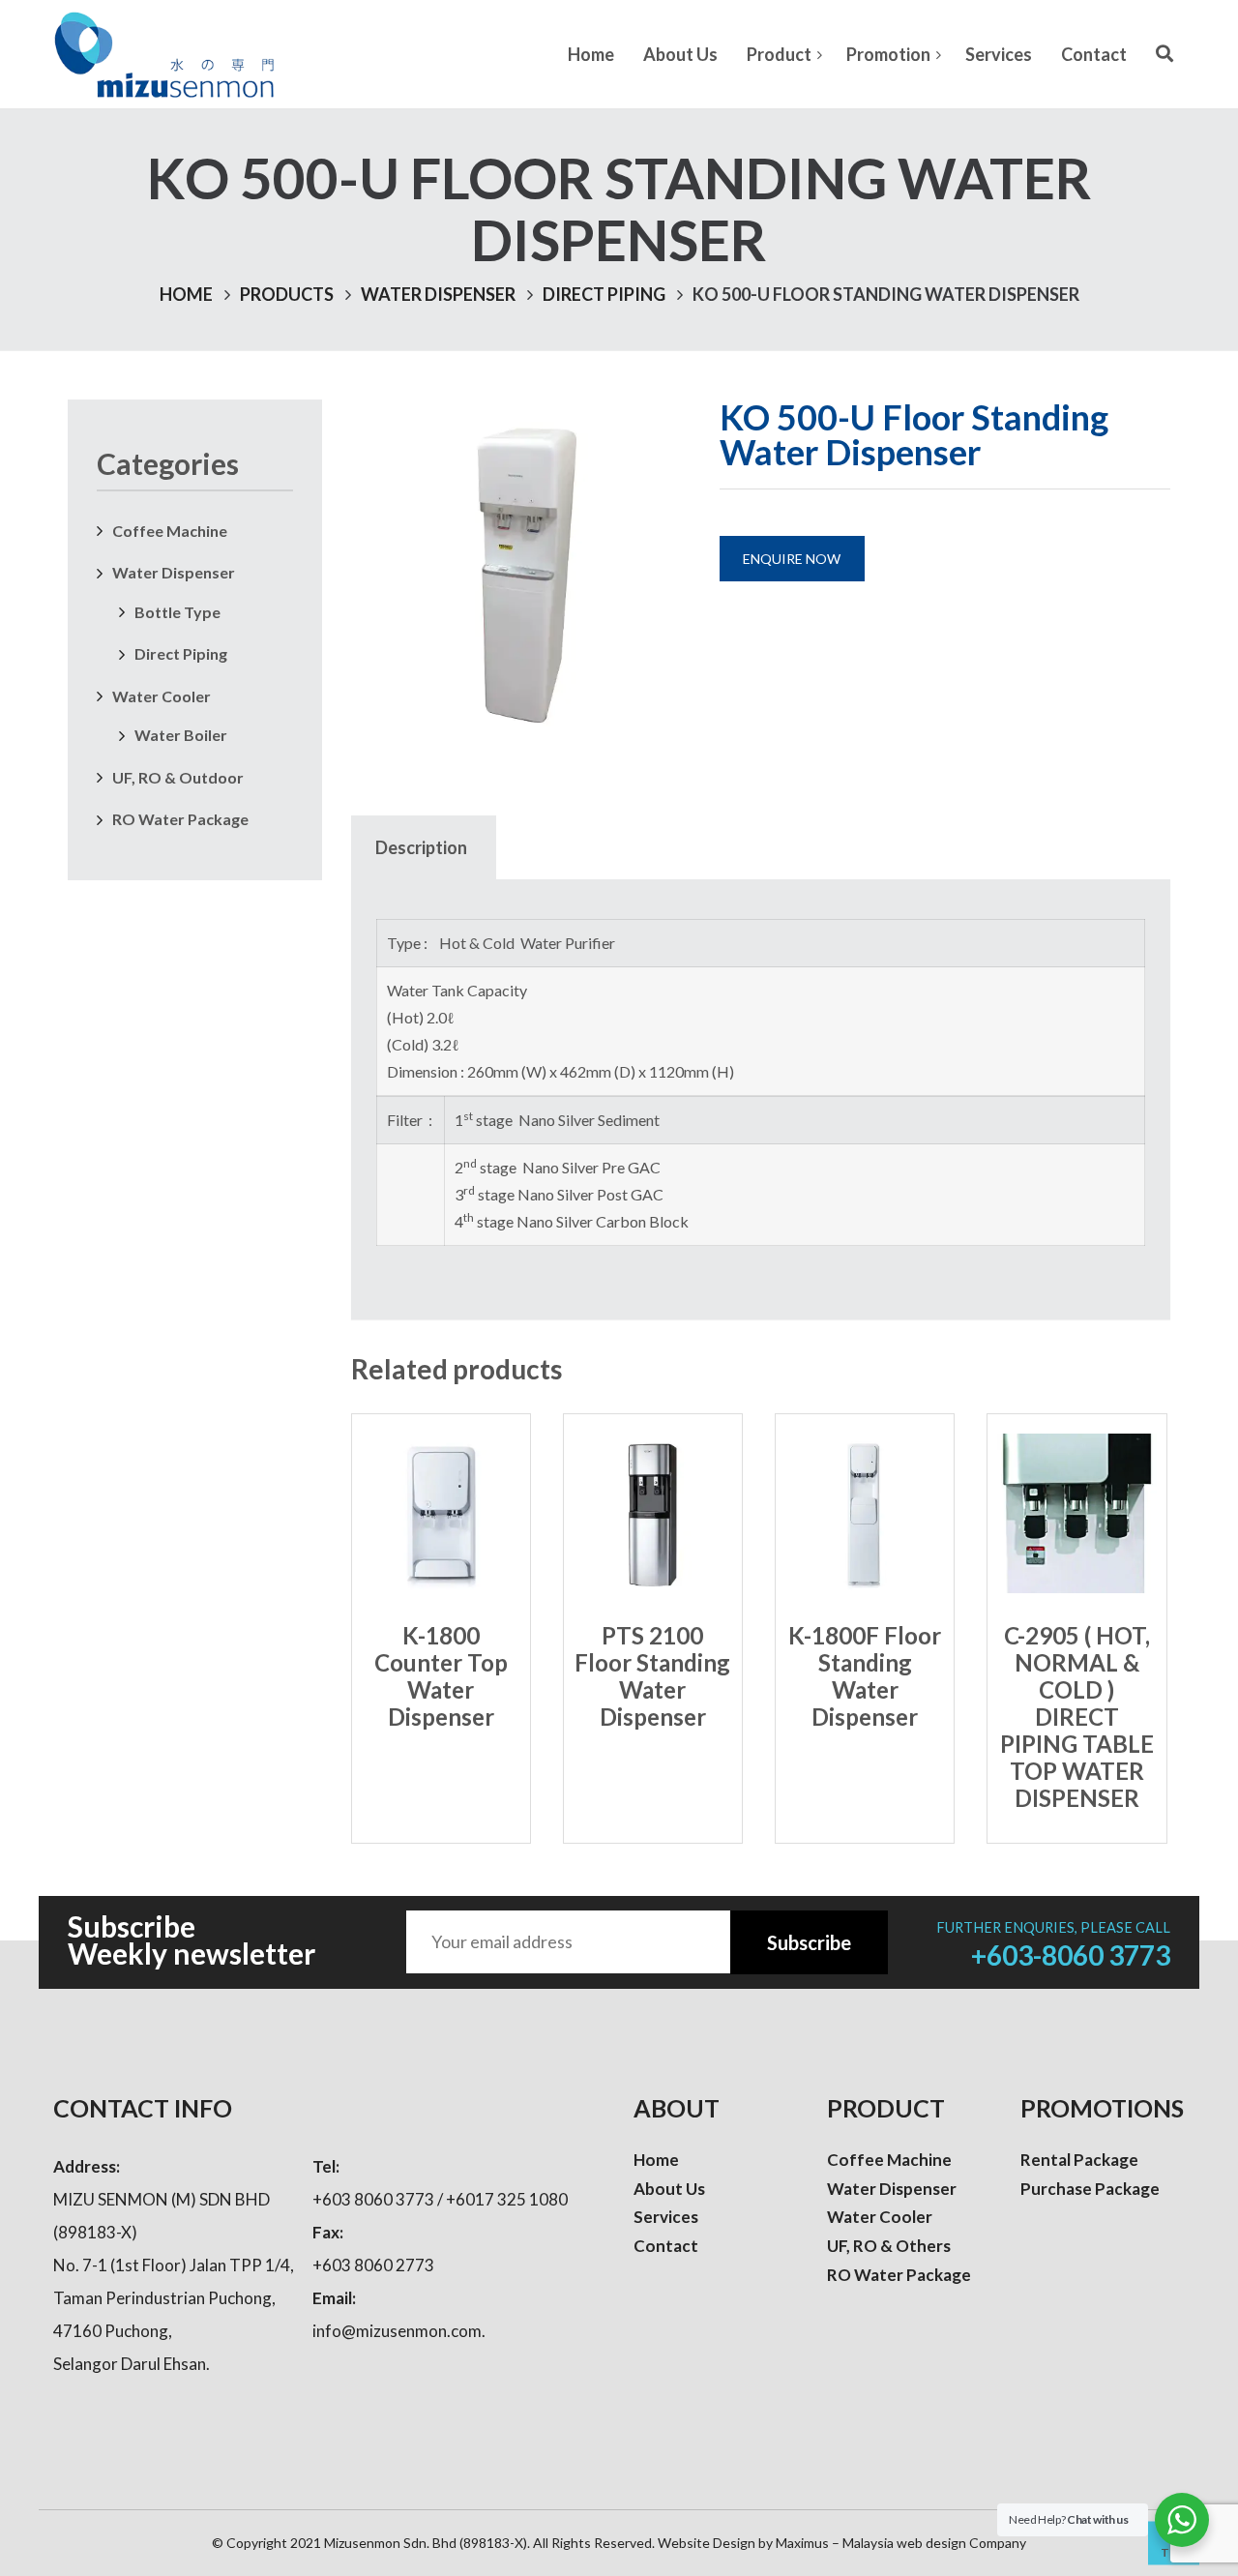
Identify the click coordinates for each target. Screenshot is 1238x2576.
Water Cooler (162, 696)
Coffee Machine (170, 531)
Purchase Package (1090, 2189)
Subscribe (809, 1942)
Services (666, 2217)
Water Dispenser (174, 573)
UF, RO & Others (889, 2246)
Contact (666, 2246)
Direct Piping (181, 654)
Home (656, 2160)
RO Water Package (180, 820)
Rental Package (1079, 2160)
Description (421, 847)
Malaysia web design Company (934, 2543)
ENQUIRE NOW (792, 559)
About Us (669, 2189)
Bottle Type (177, 612)
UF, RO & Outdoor (178, 777)
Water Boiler (181, 736)
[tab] (421, 847)
